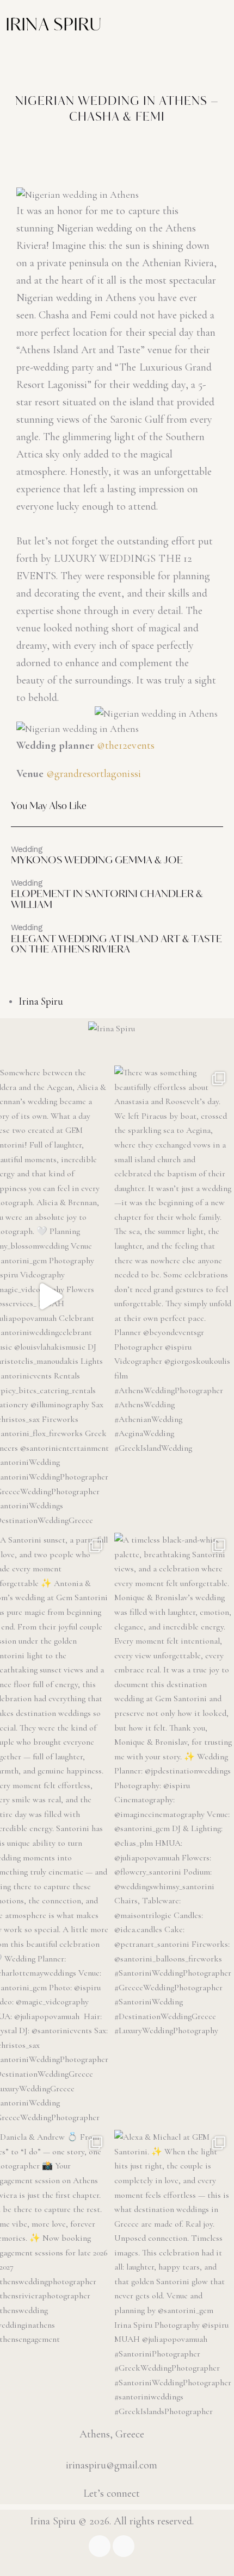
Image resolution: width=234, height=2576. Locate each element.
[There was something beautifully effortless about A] (173, 1260)
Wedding (27, 849)
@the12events (125, 745)
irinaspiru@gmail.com (112, 2465)
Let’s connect (112, 2493)
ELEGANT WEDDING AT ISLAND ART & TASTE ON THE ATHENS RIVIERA (116, 945)
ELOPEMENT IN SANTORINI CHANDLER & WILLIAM (107, 900)
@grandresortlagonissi (93, 774)
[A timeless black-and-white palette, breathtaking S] (173, 1785)
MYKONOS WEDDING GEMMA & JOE (97, 861)
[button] (103, 54)
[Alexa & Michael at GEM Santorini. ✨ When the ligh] (173, 2274)
